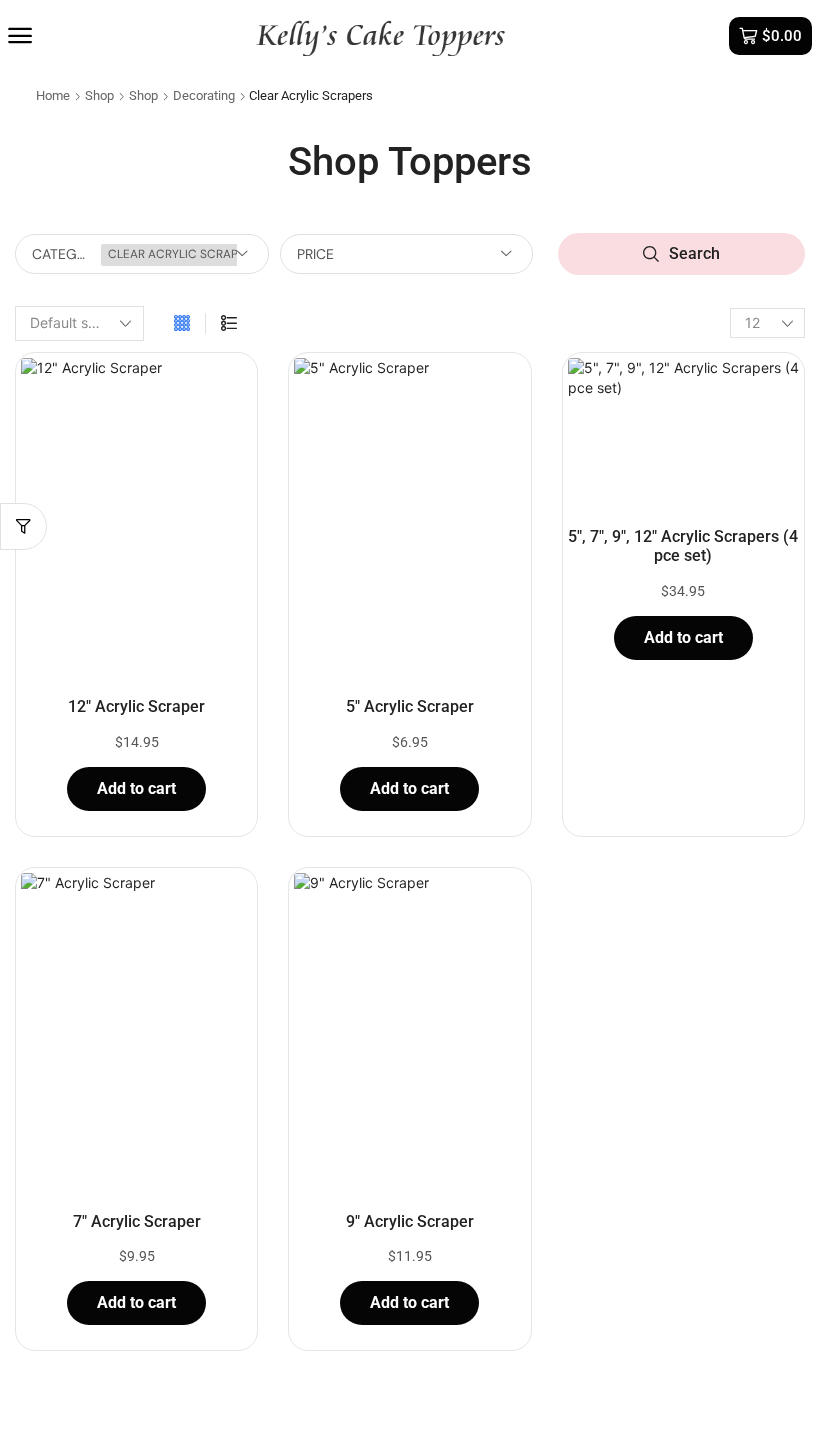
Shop (99, 95)
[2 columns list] (229, 323)
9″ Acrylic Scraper (410, 1221)
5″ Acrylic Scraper (410, 706)
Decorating (204, 95)
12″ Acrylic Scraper (136, 706)
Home (53, 95)
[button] (20, 36)
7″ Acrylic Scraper (137, 1221)
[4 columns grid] (182, 323)
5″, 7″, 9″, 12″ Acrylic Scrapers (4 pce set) (683, 546)
